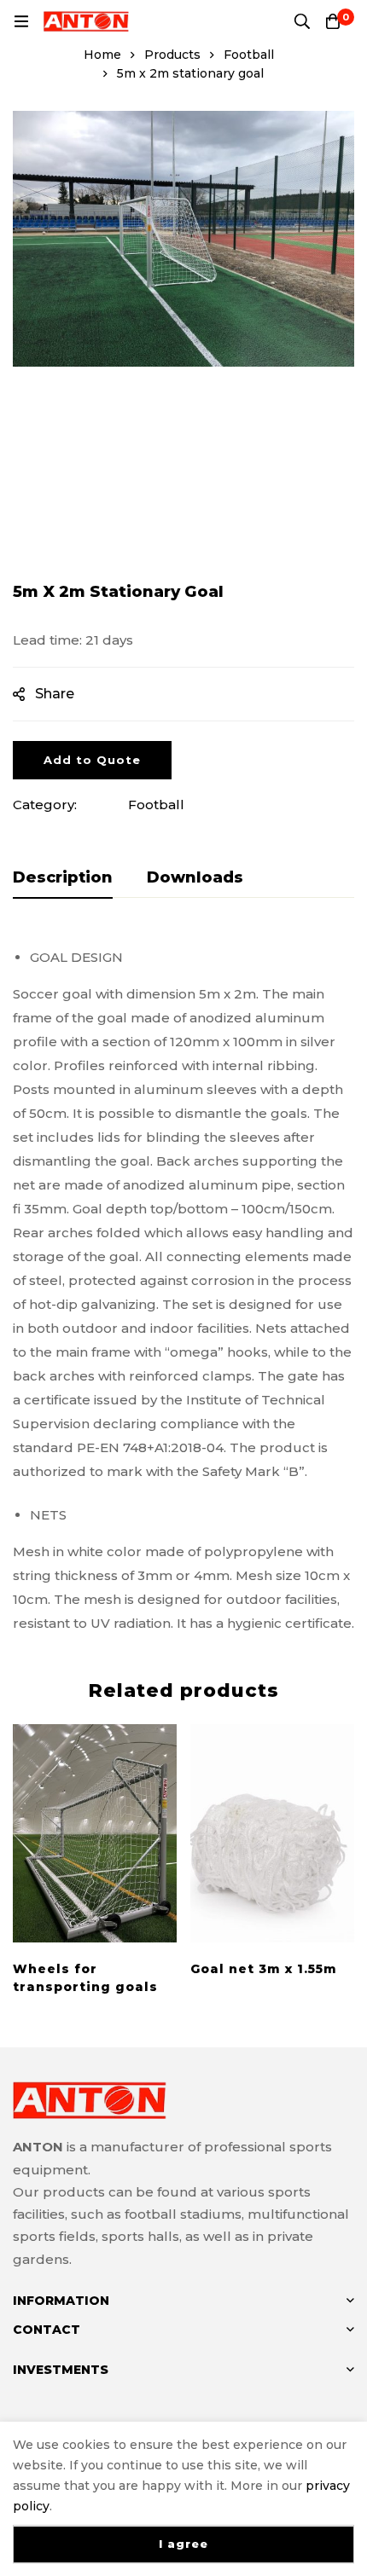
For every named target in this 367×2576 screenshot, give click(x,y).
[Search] (302, 21)
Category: (45, 805)
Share (55, 694)
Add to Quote (92, 760)
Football (249, 55)
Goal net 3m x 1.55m (264, 1969)
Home (102, 55)
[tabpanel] (183, 1284)
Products (172, 55)
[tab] (63, 878)
